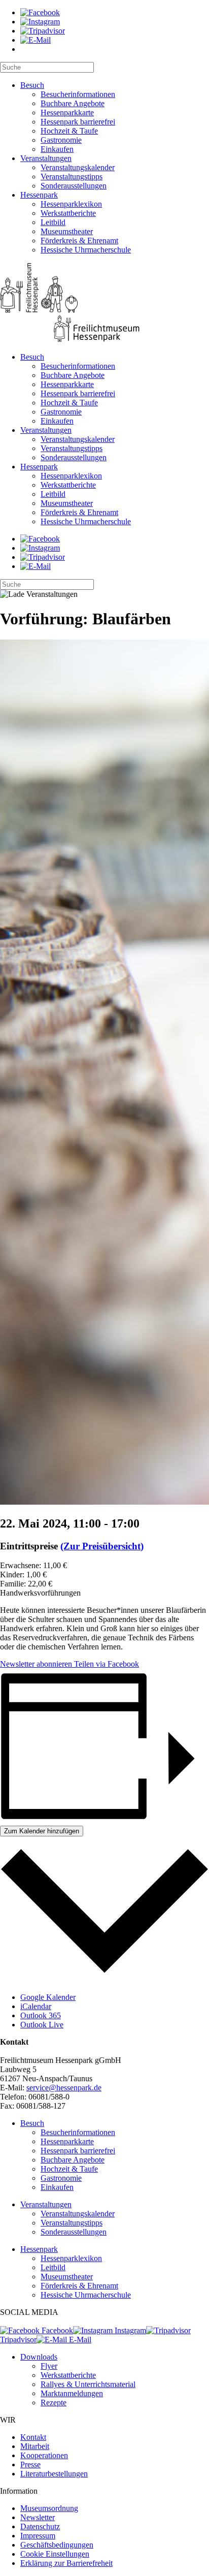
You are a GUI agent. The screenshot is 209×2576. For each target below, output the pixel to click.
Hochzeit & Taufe (69, 131)
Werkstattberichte (68, 213)
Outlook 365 (41, 2015)
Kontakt (33, 2437)
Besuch (32, 85)
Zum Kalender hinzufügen (42, 1831)
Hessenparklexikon (71, 204)
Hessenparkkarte (67, 113)
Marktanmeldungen (72, 2393)
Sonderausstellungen (74, 186)
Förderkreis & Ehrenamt (79, 241)
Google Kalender (48, 1997)
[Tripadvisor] (43, 31)
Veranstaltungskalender (78, 167)
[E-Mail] (36, 40)
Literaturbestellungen (54, 2474)
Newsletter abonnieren (36, 1664)
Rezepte (54, 2403)
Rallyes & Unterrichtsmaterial (88, 2384)
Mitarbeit (35, 2446)
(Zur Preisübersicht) (102, 1546)
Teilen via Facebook (106, 1664)
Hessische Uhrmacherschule (86, 250)
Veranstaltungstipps (72, 177)
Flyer (49, 2366)
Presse (30, 2464)
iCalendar (36, 2006)
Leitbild (53, 222)
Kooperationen (44, 2455)
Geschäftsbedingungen (57, 2545)
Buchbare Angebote (73, 103)
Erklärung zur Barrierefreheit (66, 2563)
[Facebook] (40, 12)
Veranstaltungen (46, 158)
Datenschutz (40, 2526)
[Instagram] (40, 22)
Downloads (39, 2357)
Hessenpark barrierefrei (78, 122)
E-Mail (79, 2340)
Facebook (56, 2330)
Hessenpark (39, 195)
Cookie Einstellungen (55, 2554)
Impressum (38, 2536)
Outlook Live (42, 2025)
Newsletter (38, 2517)
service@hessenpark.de (64, 2088)
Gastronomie (61, 140)
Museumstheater (67, 231)
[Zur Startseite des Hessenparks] (104, 304)
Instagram (129, 2330)
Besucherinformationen (78, 94)
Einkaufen (57, 149)
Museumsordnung (49, 2508)
